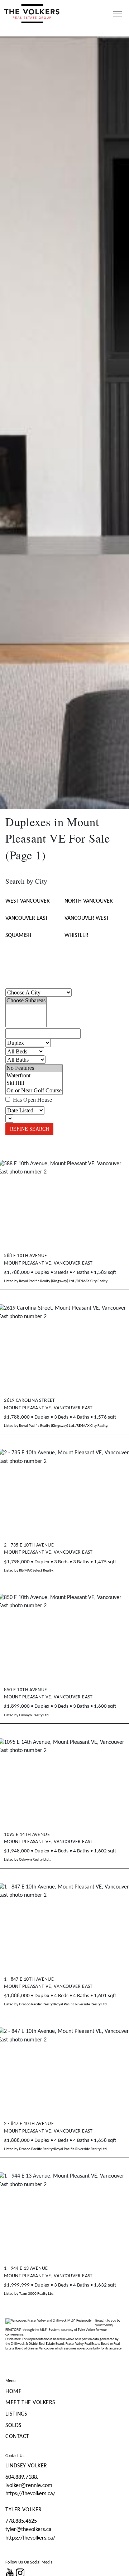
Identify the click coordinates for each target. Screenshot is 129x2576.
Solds (13, 2426)
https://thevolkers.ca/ (30, 2494)
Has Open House (32, 1100)
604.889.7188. (22, 2477)
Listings (16, 2414)
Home (13, 2392)
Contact (17, 2437)
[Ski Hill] (34, 1083)
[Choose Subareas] (26, 1001)
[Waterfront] (34, 1076)
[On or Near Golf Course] (34, 1091)
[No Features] (34, 1068)
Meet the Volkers (30, 2403)
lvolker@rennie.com (29, 2486)
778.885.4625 (21, 2521)
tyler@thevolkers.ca (28, 2530)
